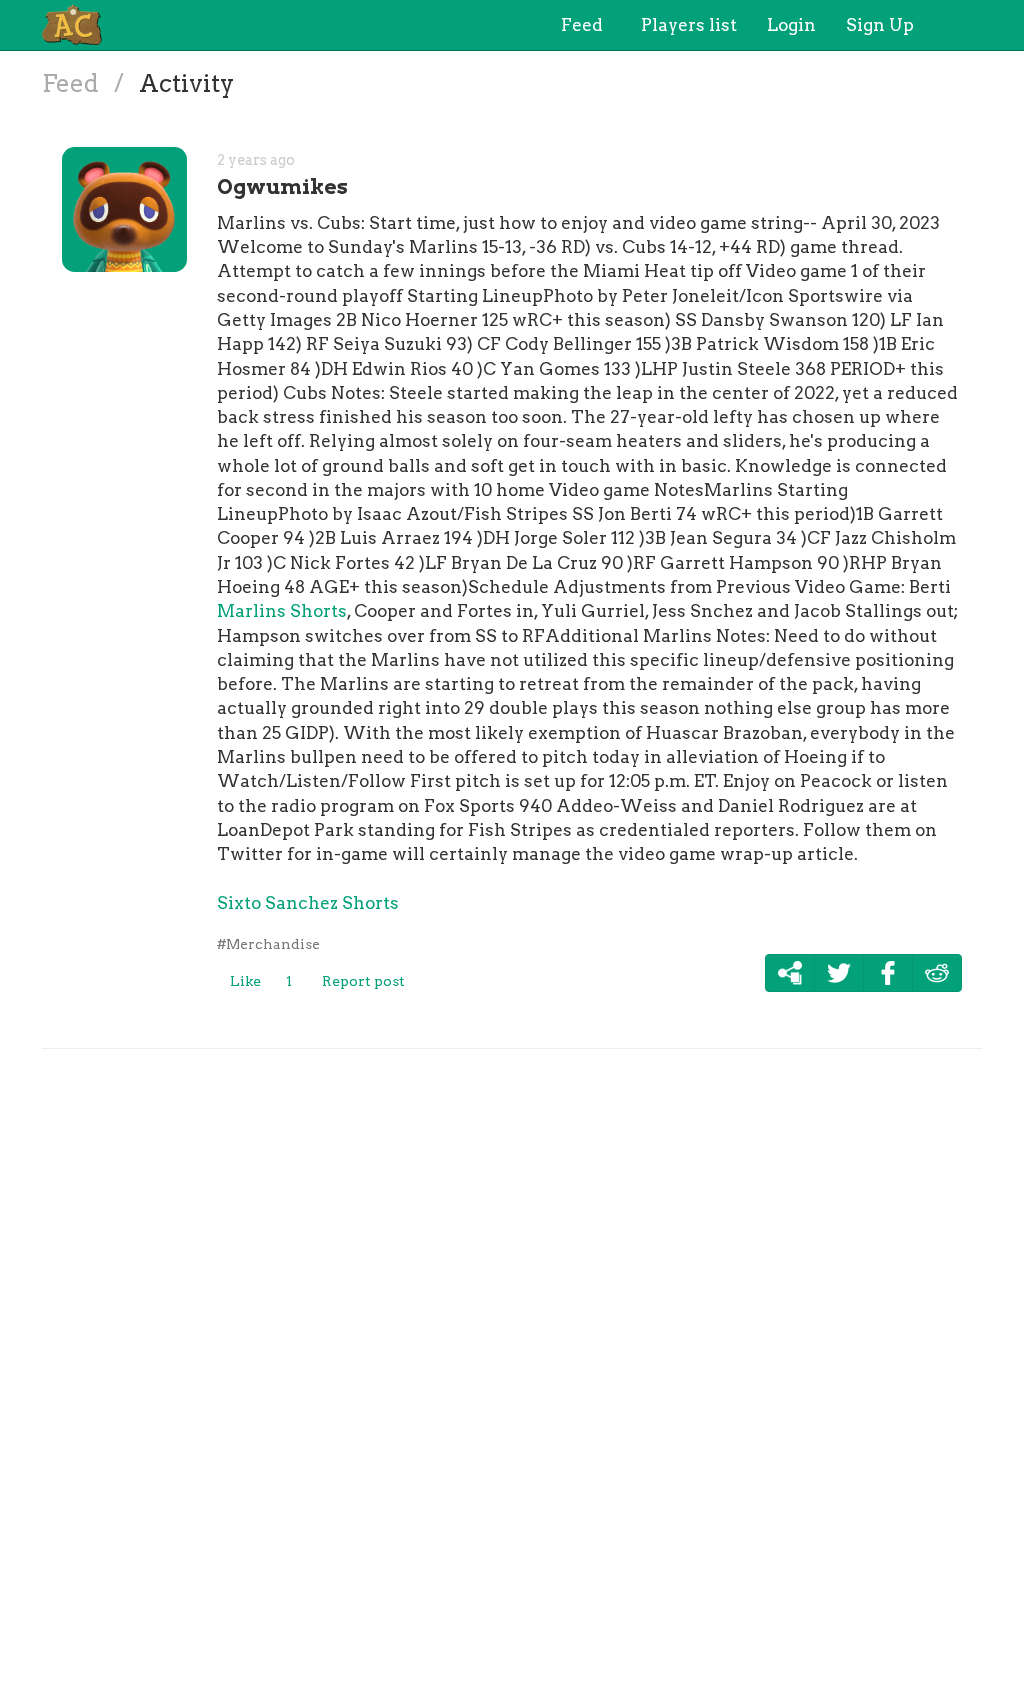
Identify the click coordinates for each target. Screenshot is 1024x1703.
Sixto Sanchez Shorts (308, 903)
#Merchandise (268, 944)
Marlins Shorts (282, 611)
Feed (73, 83)
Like (245, 981)
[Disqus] (512, 1372)
